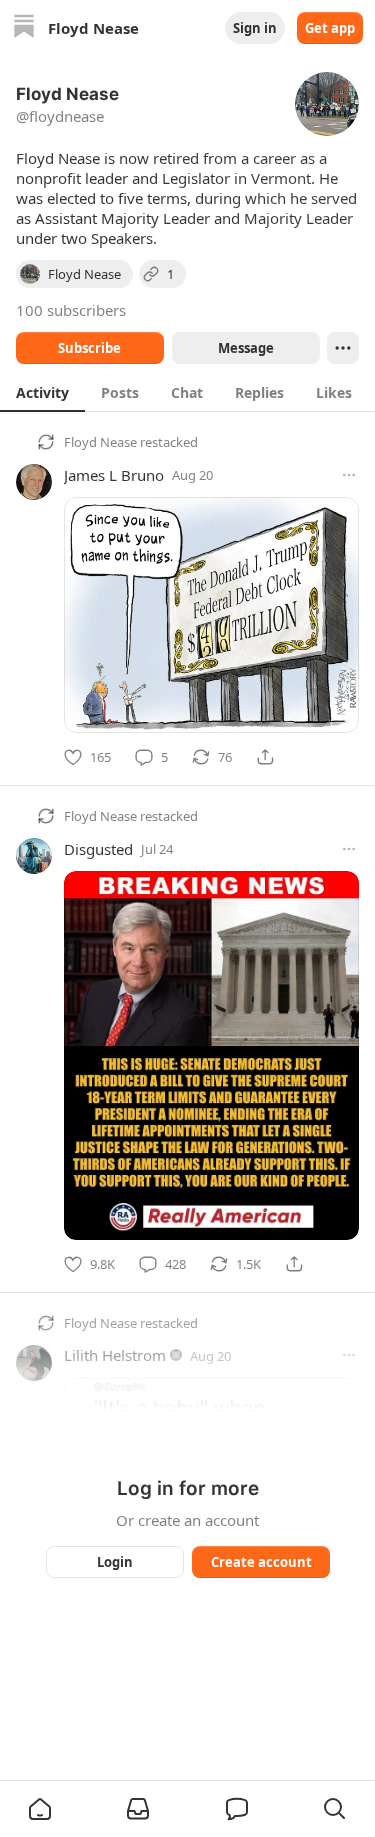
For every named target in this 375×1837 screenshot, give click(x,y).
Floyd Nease (100, 442)
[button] (40, 1809)
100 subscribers (71, 310)
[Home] (24, 28)
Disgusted (98, 849)
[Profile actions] (343, 348)
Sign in (255, 28)
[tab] (42, 392)
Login (115, 1562)
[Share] (265, 757)
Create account (260, 1562)
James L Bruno (114, 475)
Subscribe (89, 348)
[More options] (349, 475)
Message (245, 348)
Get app (330, 28)
